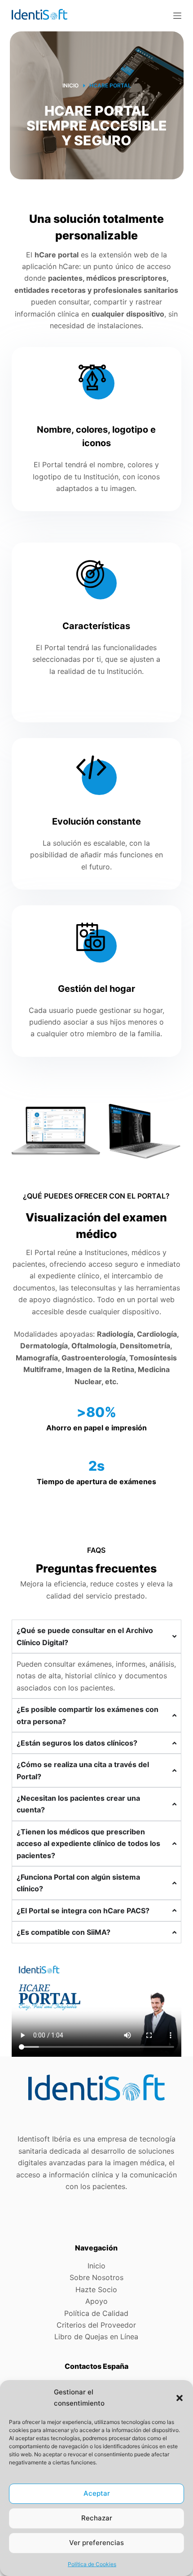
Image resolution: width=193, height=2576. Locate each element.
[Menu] (177, 16)
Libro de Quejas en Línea (96, 2337)
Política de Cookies (92, 2564)
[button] (180, 2398)
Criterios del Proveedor (96, 2325)
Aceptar (97, 2493)
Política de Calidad (96, 2313)
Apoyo (96, 2301)
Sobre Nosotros (96, 2277)
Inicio (96, 2266)
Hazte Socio (96, 2289)
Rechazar (97, 2518)
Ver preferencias (96, 2543)
